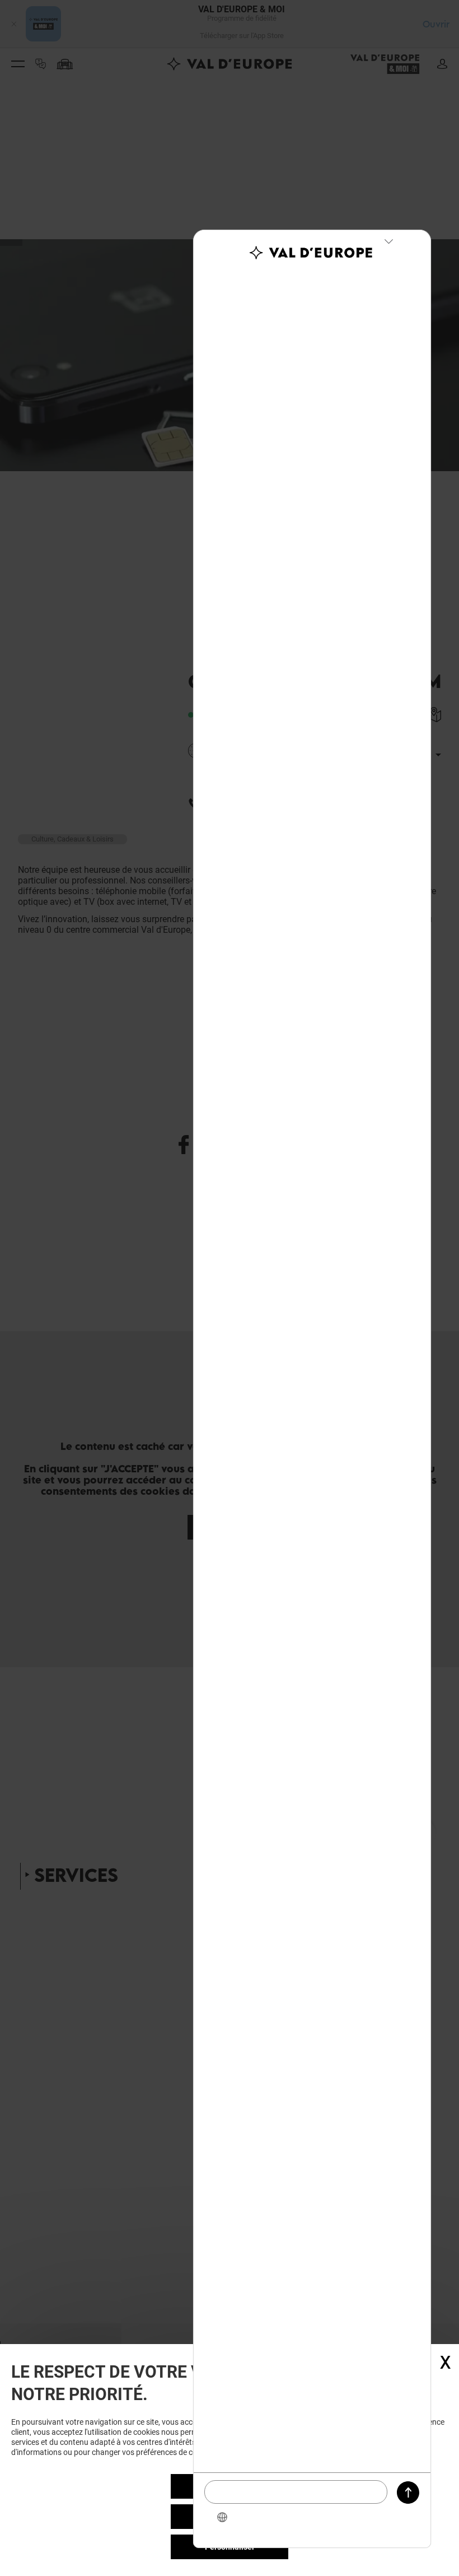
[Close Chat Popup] (388, 241)
